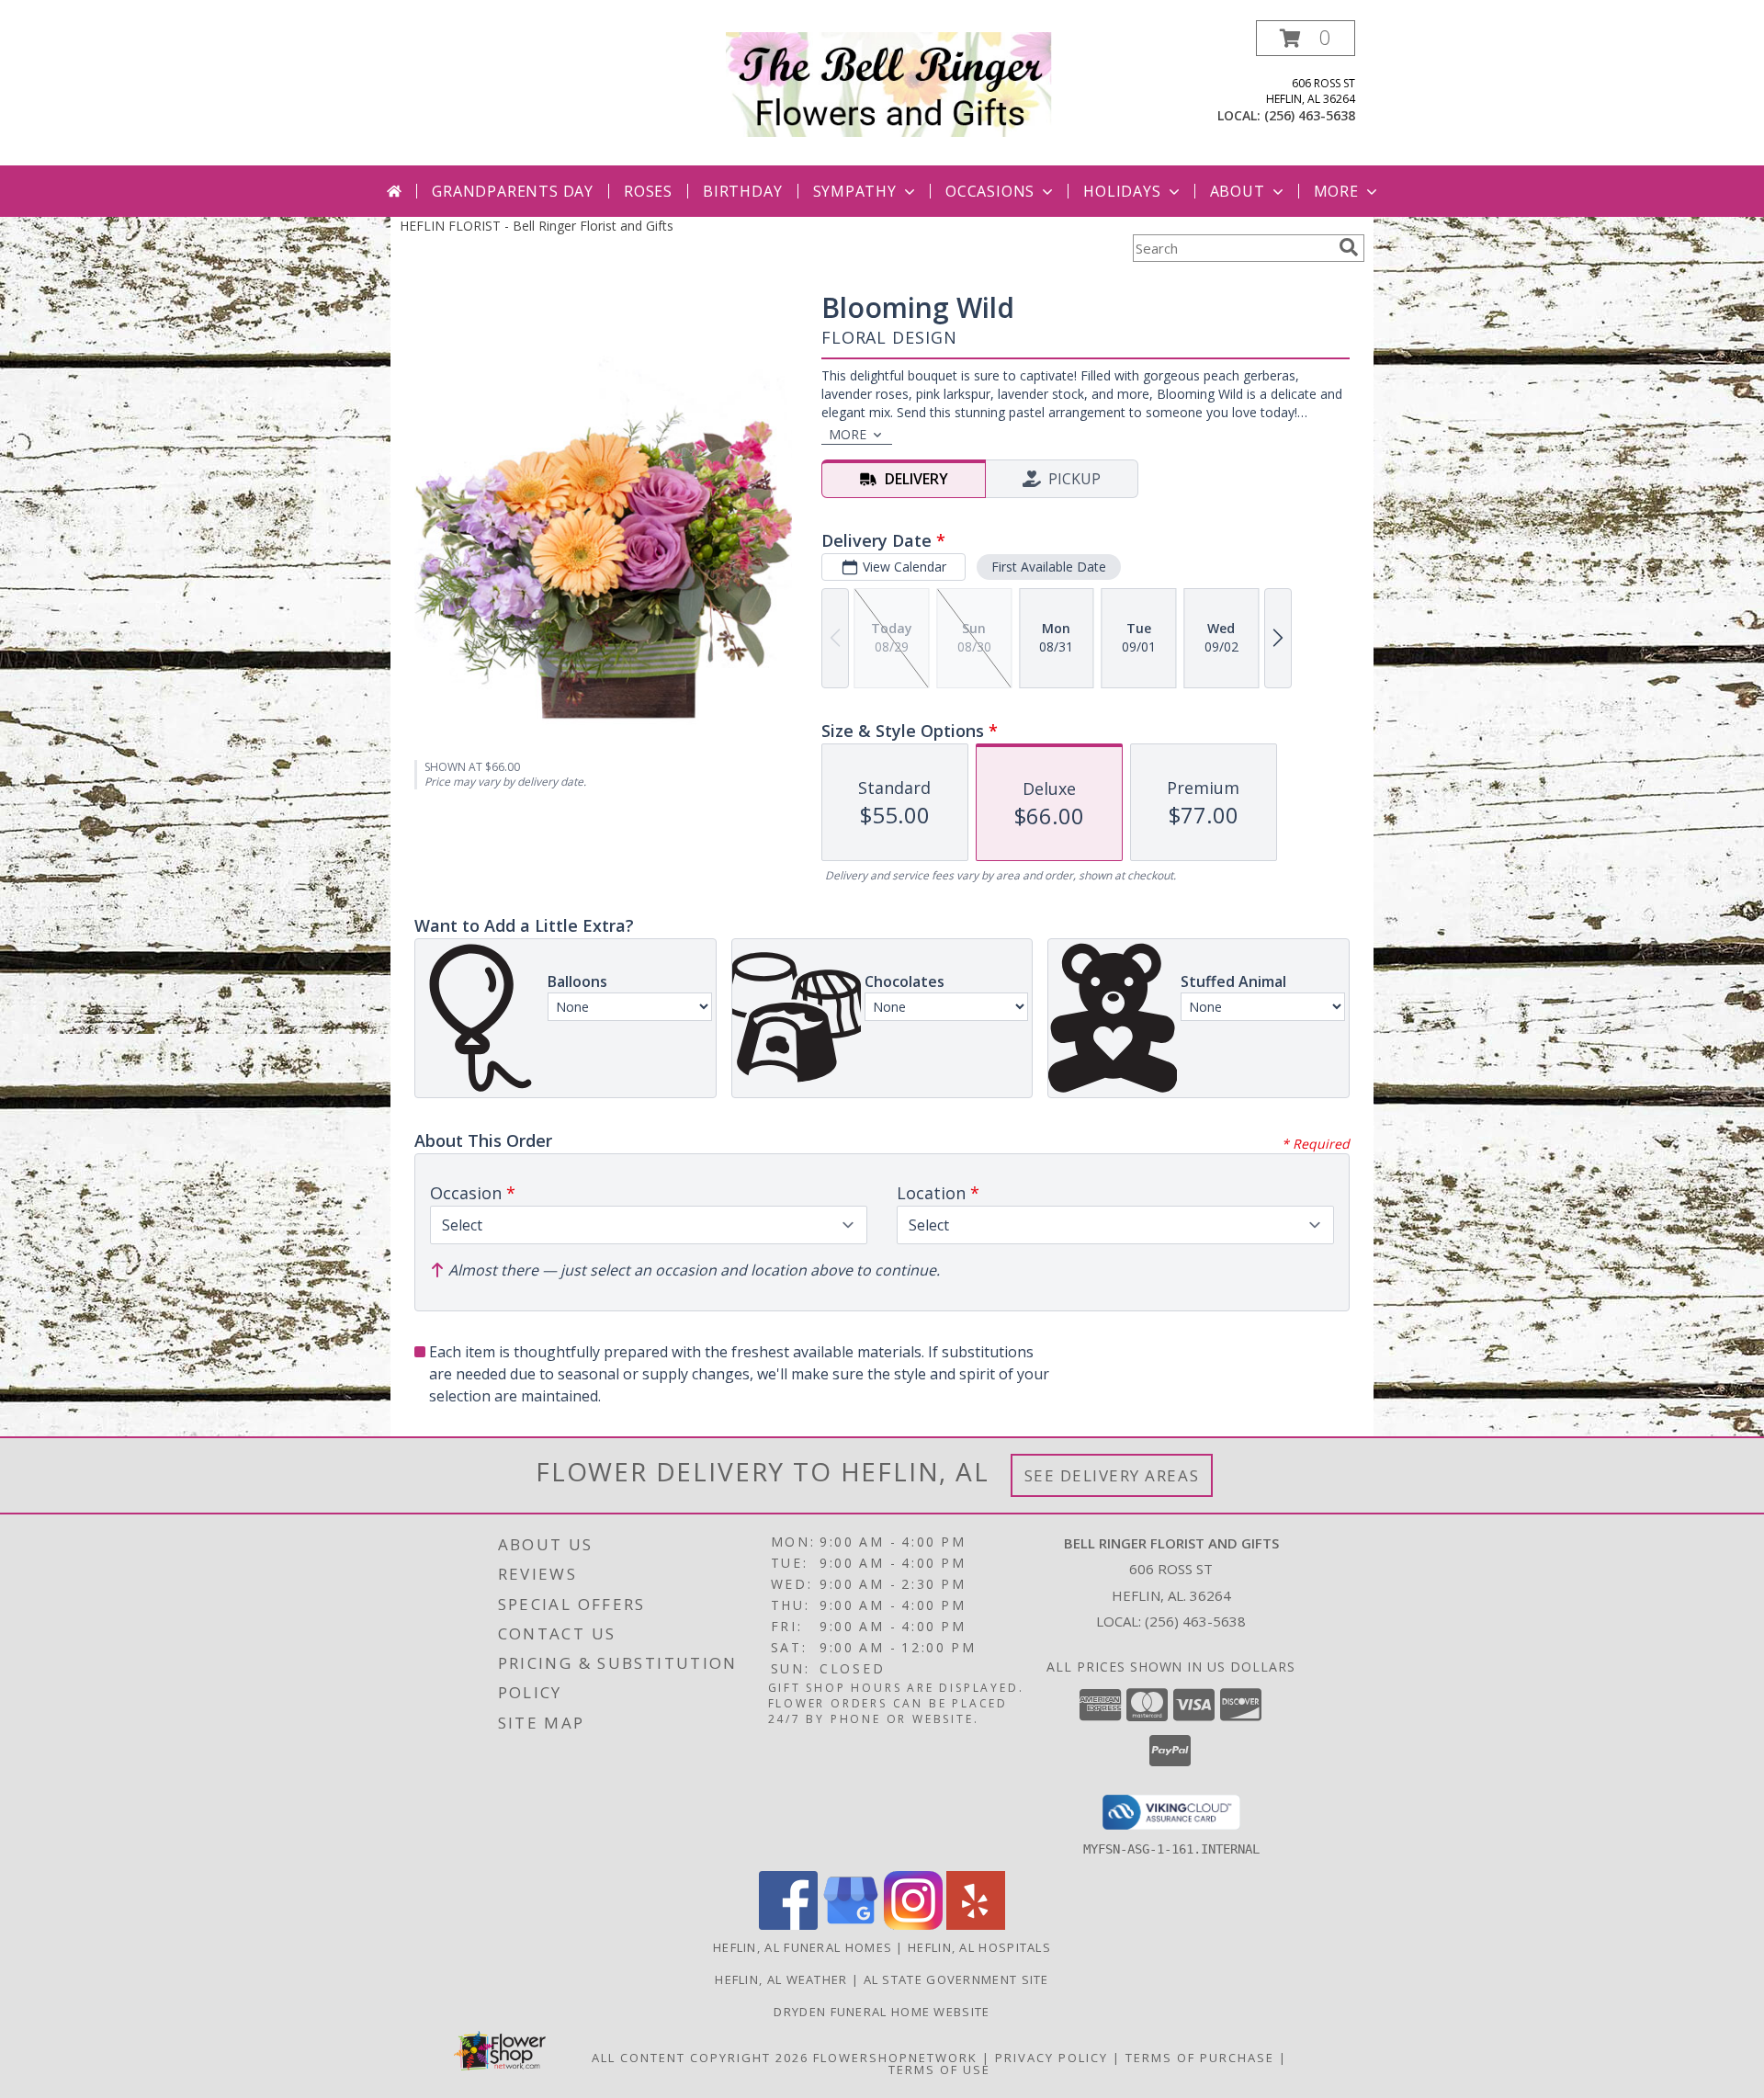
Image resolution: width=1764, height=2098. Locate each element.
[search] (1349, 247)
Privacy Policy (1052, 2058)
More (1336, 191)
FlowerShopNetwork (895, 2058)
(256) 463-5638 (1310, 115)
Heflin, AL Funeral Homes (803, 1947)
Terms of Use (939, 2070)
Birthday (742, 191)
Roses (648, 191)
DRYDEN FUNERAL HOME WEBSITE (882, 2012)
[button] (1306, 38)
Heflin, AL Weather (781, 1979)
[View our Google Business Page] (851, 1925)
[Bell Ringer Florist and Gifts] (889, 83)
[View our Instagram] (913, 1925)
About (1238, 191)
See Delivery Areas (1112, 1475)
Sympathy (855, 191)
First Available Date (1049, 567)
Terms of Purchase (1200, 2058)
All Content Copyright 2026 (700, 2058)
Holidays (1122, 191)
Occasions (990, 191)
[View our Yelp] (976, 1925)
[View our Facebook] (788, 1925)
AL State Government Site (956, 1979)
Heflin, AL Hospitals (979, 1947)
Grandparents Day (513, 191)
